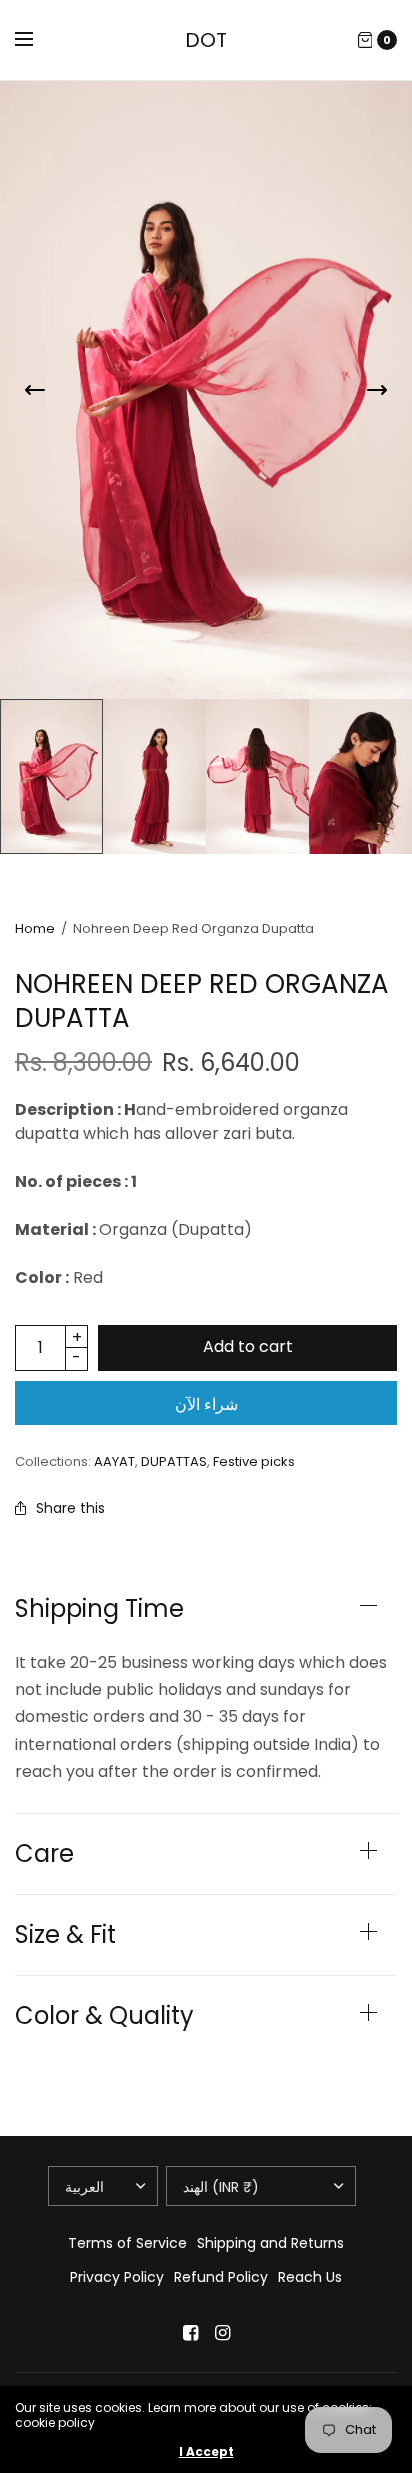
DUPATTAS (174, 1461)
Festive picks (254, 1461)
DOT (206, 40)
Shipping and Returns (270, 2243)
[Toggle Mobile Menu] (37, 40)
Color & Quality (104, 2016)
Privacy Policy (117, 2277)
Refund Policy (221, 2277)
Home (35, 928)
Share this (70, 1508)
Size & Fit (65, 1935)
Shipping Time (99, 1609)
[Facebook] (190, 2333)
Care (44, 1854)
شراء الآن (206, 1404)
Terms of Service (127, 2243)
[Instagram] (222, 2333)
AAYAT (114, 1461)
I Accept (206, 2452)
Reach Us (310, 2277)
